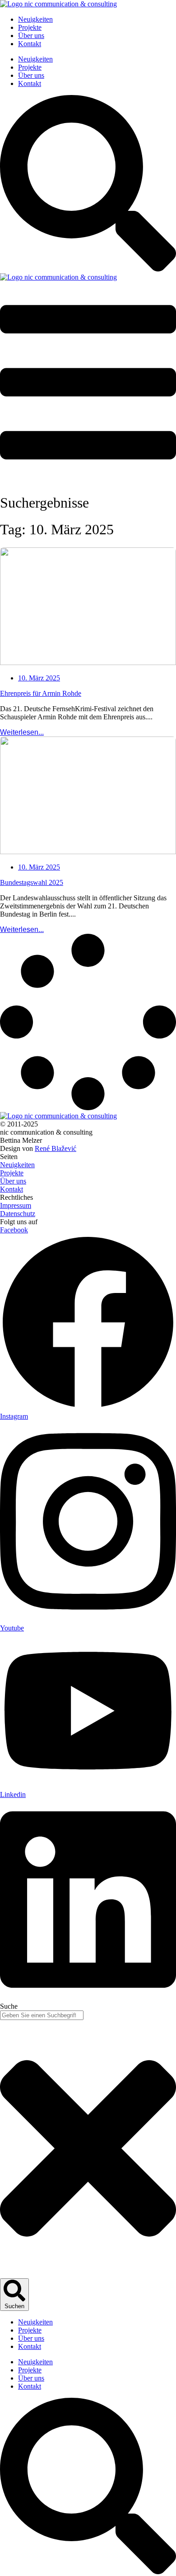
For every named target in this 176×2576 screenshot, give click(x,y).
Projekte (30, 27)
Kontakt (30, 44)
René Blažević (56, 1148)
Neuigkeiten (35, 19)
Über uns (31, 36)
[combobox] (42, 2015)
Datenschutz (18, 1214)
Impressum (16, 1205)
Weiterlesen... (22, 732)
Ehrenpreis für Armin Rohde (41, 693)
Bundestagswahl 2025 (32, 882)
